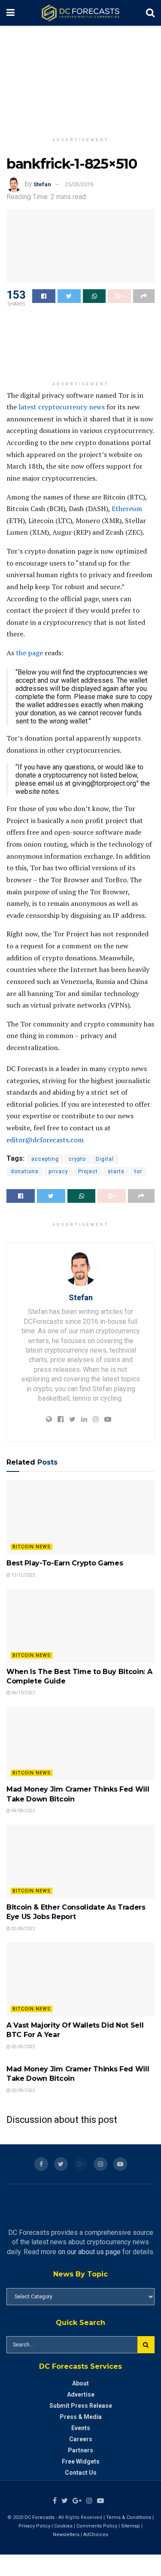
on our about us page (89, 2252)
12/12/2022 (23, 1575)
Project (88, 1171)
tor (138, 1171)
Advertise (81, 2394)
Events (81, 2428)
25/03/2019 (79, 184)
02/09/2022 (23, 1929)
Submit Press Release (81, 2406)
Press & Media (81, 2417)
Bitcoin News (32, 1547)
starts (116, 1171)
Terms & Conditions (129, 2517)
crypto (77, 1159)
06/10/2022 (23, 1693)
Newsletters (66, 2535)
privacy (58, 1171)
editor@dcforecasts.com (45, 1140)
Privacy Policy (34, 2526)
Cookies (63, 2526)
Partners (80, 2450)
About (80, 2383)
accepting (45, 1159)
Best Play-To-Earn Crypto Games (65, 1563)
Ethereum (127, 509)
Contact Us (81, 2473)
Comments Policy (97, 2526)
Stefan (42, 184)
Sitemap (131, 2526)
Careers (81, 2439)
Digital (105, 1159)
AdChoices (96, 2535)
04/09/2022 (23, 1811)
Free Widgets (81, 2461)
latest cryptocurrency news (62, 407)
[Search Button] (146, 2345)
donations (25, 1171)
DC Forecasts (39, 2517)
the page (29, 653)
